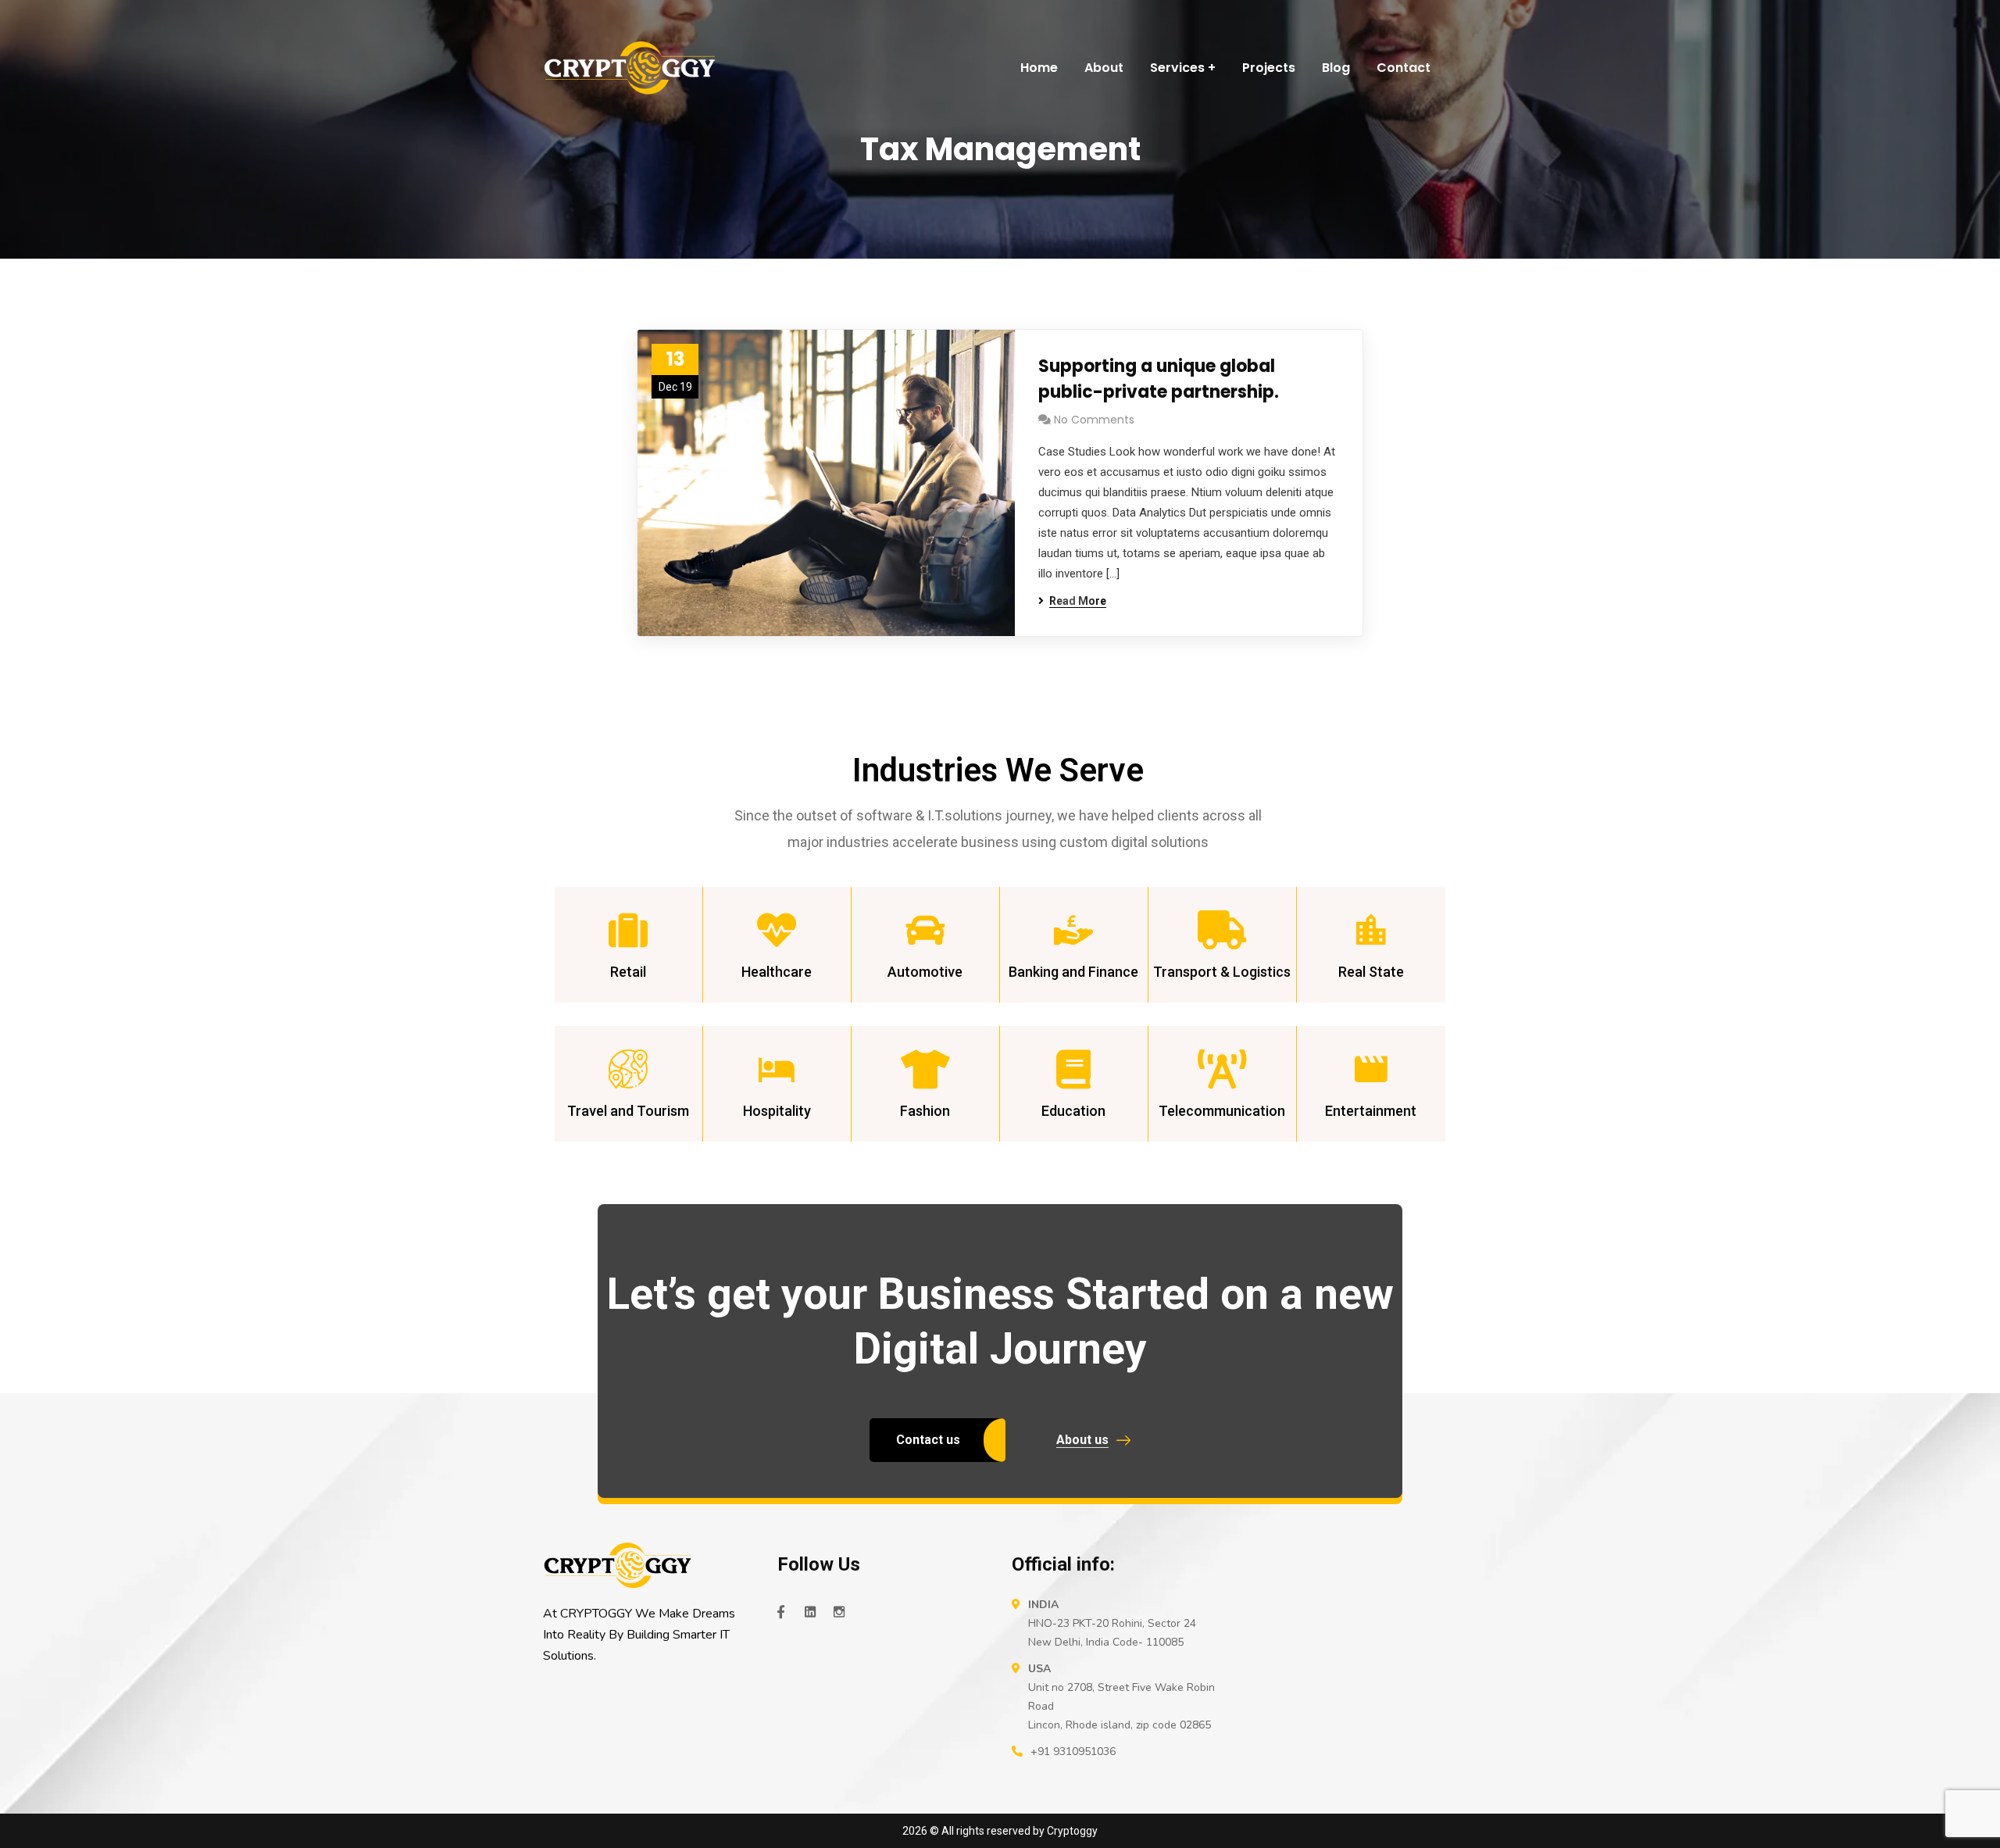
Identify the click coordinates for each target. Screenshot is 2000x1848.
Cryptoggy (1072, 1831)
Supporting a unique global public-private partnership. (1159, 379)
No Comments (1094, 420)
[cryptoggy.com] (630, 68)
